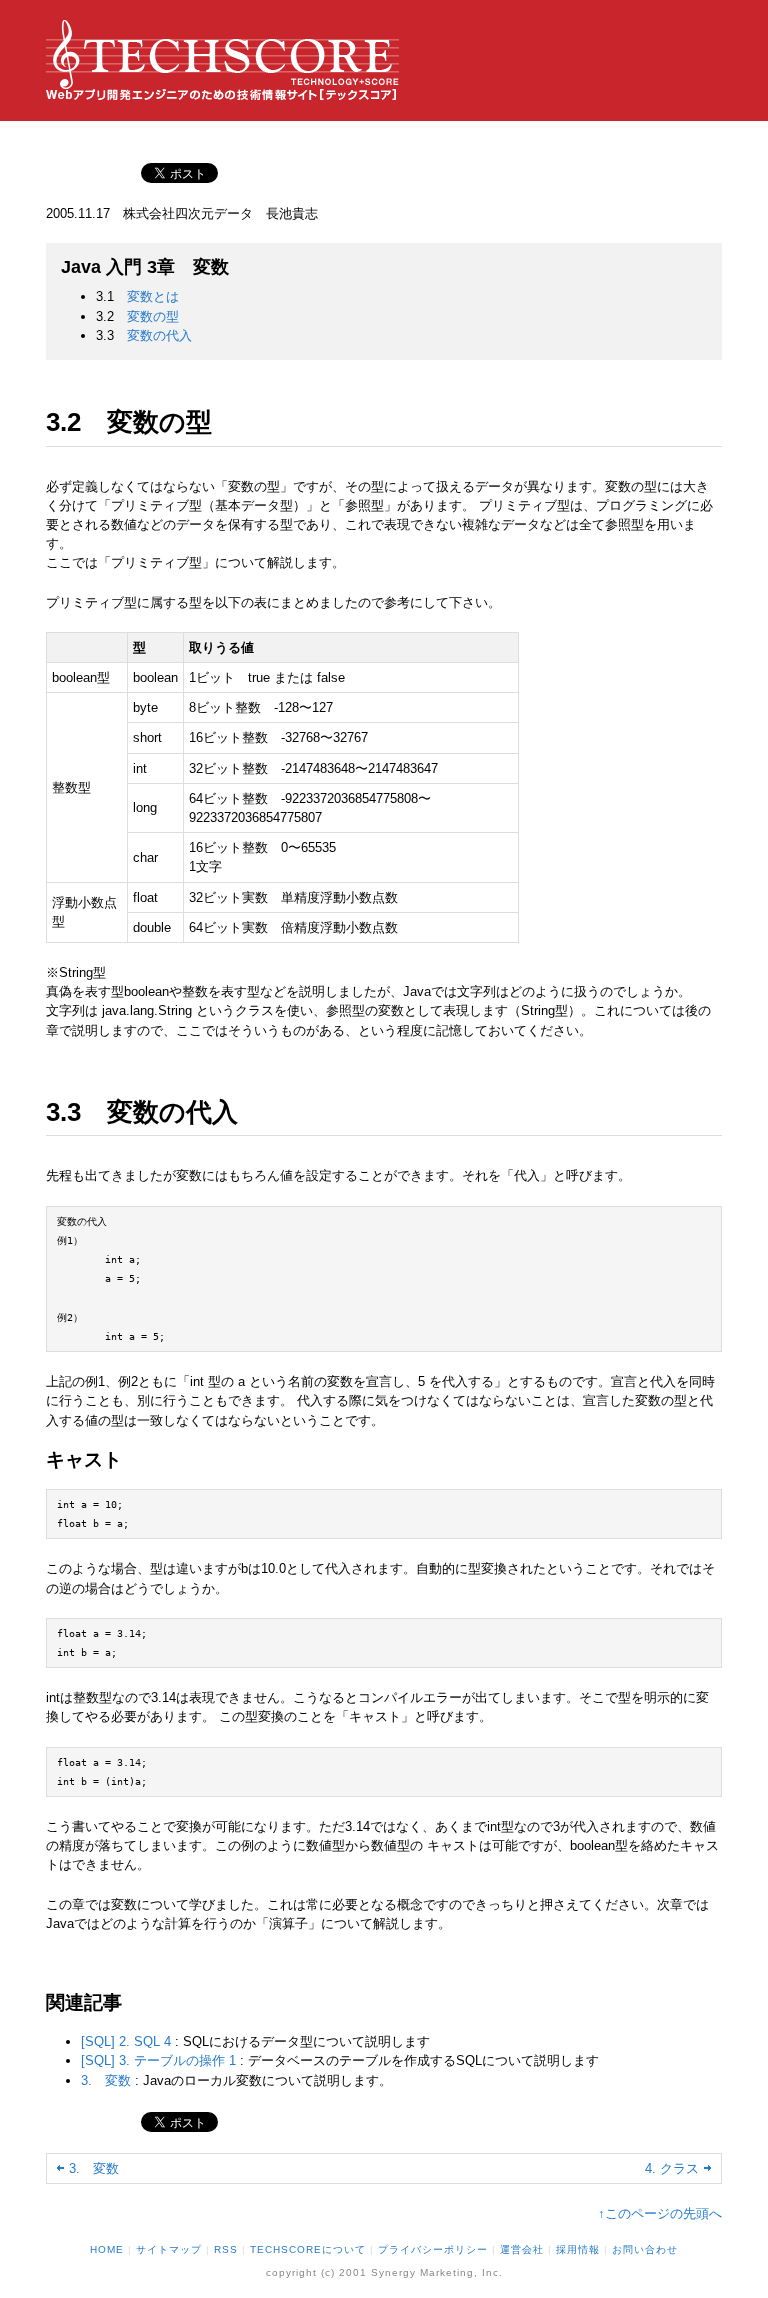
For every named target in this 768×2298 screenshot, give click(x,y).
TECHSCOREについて (308, 2249)
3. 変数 (108, 2080)
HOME (107, 2249)
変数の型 (153, 316)
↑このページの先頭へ (660, 2213)
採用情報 (578, 2249)
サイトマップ (169, 2249)
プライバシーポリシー (433, 2249)
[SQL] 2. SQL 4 (126, 2041)
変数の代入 (159, 335)
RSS (226, 2249)
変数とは (153, 296)
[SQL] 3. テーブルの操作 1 (158, 2060)
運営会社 (522, 2249)
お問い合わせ (645, 2249)
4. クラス (672, 2168)
